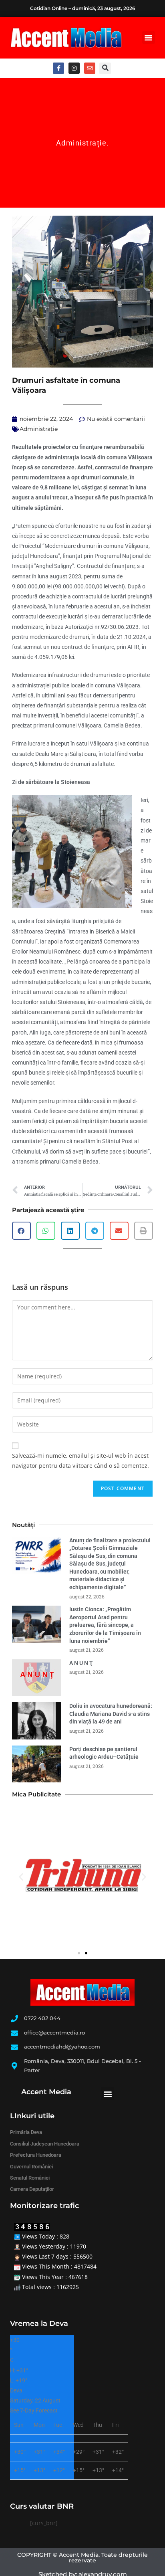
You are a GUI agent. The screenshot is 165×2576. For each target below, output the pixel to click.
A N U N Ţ (81, 1663)
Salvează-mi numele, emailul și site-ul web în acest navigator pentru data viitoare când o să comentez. (80, 1461)
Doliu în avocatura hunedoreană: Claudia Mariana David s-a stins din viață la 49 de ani (111, 1714)
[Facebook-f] (58, 68)
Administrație (81, 143)
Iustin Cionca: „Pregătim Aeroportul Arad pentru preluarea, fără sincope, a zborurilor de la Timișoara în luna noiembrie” (105, 1625)
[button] (149, 38)
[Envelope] (90, 68)
